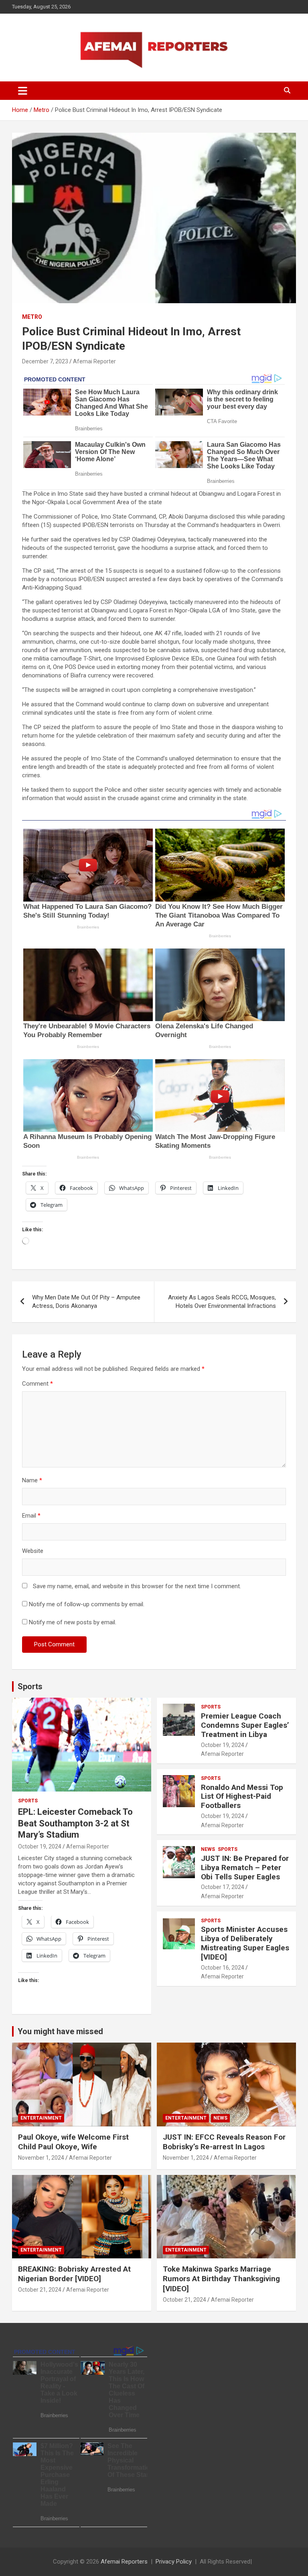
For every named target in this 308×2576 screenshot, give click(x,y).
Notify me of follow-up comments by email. (87, 1604)
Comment (37, 1384)
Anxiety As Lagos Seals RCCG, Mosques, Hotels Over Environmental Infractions (222, 1302)
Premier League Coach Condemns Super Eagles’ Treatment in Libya (245, 1725)
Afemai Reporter (94, 361)
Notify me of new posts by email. (73, 1622)
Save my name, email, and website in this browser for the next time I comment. (137, 1586)
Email (31, 1516)
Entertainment (41, 2118)
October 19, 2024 (40, 1846)
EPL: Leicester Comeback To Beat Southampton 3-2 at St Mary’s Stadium (75, 1823)
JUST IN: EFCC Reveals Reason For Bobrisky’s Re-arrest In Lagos (224, 2142)
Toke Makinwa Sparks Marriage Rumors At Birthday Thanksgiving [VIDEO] (221, 2279)
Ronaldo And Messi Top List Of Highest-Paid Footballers (242, 1797)
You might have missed (60, 2031)
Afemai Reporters (124, 2562)
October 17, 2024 (223, 1887)
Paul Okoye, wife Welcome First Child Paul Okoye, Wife (73, 2142)
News (208, 1849)
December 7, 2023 (45, 361)
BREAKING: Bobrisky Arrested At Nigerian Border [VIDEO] (74, 2274)
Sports (30, 1686)
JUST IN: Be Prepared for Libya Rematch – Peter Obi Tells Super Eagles (245, 1868)
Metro (32, 317)
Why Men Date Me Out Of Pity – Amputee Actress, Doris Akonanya (86, 1302)
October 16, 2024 (223, 1968)
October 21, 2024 (40, 2290)
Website (33, 1551)
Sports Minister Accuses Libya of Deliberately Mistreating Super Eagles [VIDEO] (245, 1943)
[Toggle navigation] (23, 91)
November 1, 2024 (41, 2158)
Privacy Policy (174, 2562)
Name (32, 1480)
